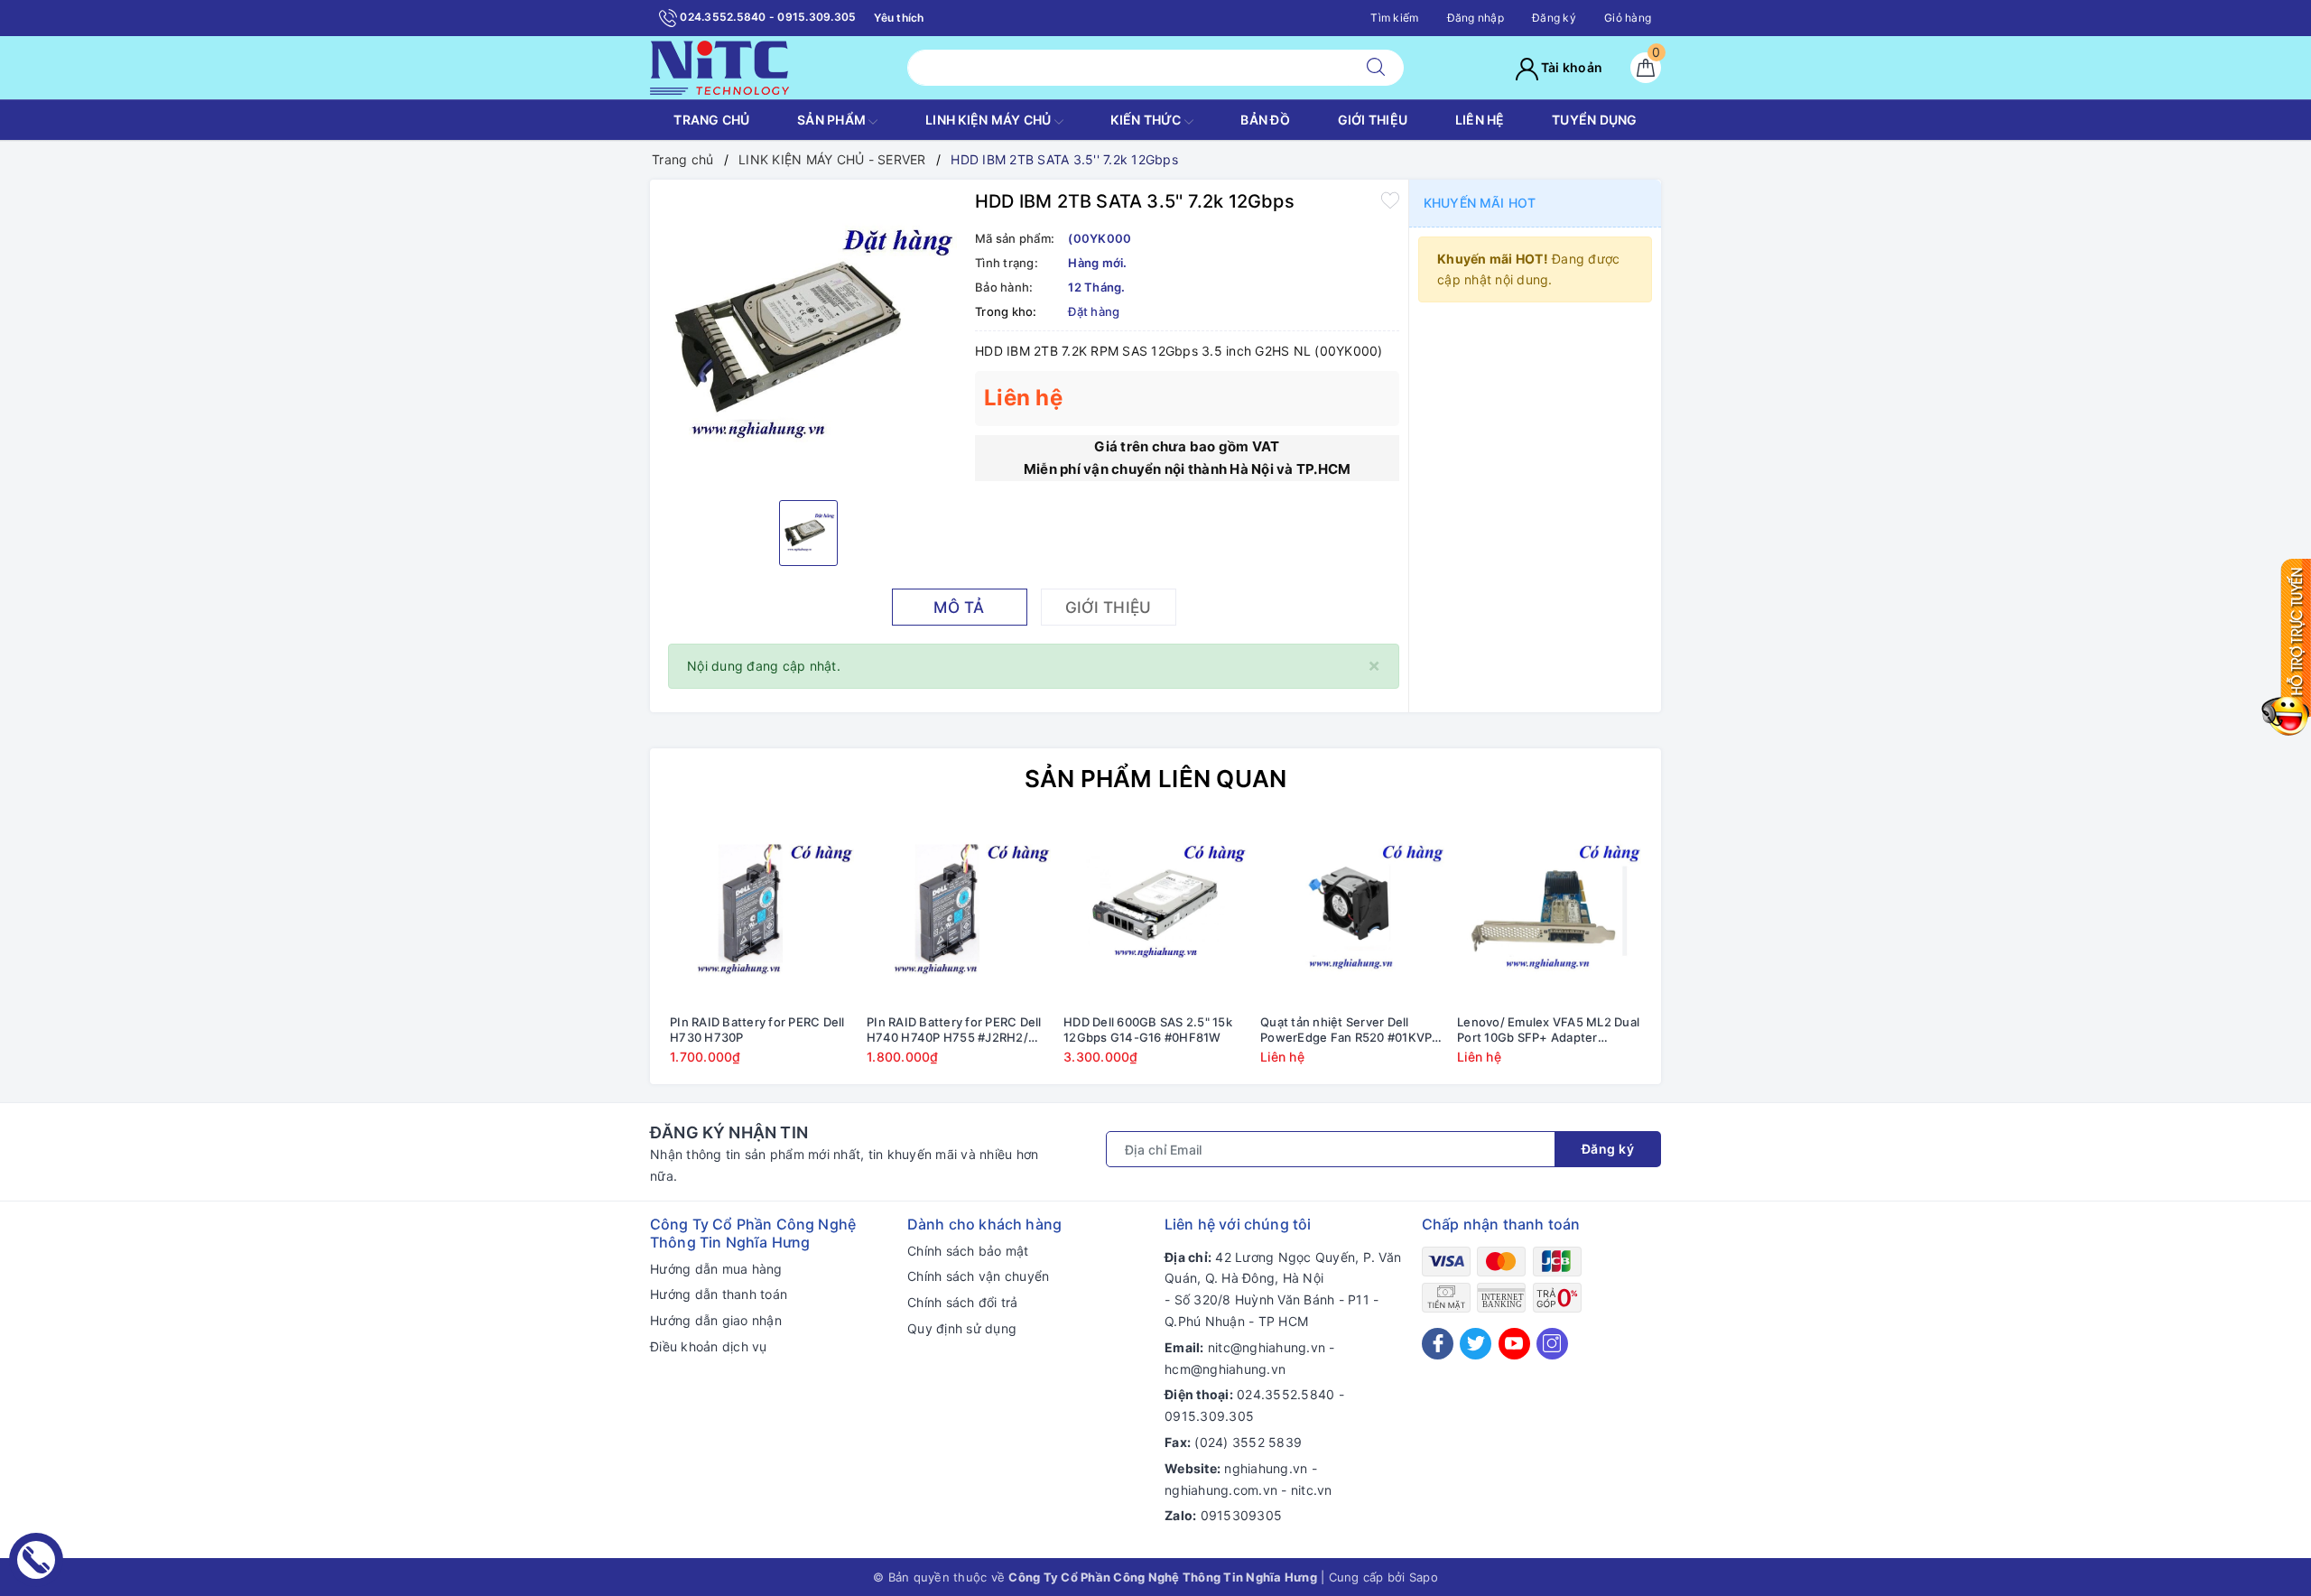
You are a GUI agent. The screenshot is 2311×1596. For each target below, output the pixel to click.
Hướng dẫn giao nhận (716, 1320)
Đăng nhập (1476, 18)
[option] (808, 338)
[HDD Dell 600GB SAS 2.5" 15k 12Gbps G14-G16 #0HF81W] (1155, 914)
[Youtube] (1514, 1344)
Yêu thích (899, 18)
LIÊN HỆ (1480, 120)
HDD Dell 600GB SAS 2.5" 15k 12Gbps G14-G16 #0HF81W (1148, 1030)
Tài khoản (1571, 67)
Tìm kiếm (1394, 18)
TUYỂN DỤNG (1595, 120)
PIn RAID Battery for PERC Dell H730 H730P (757, 1030)
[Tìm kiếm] (1376, 68)
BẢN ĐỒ (1265, 120)
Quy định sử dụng (962, 1328)
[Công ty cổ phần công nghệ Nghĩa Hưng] (719, 66)
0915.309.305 (1209, 1416)
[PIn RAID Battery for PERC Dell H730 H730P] (762, 914)
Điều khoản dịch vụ (709, 1346)
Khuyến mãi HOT (1480, 203)
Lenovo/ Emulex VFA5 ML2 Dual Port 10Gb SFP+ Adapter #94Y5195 (1548, 1030)
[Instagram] (1552, 1344)
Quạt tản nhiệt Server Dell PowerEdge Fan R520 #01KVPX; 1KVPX (1352, 1030)
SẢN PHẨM (833, 120)
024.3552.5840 (1285, 1394)
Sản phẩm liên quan (1156, 779)
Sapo (1424, 1577)
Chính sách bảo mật (968, 1251)
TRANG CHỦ (711, 120)
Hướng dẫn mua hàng (716, 1269)
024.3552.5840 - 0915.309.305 (766, 17)
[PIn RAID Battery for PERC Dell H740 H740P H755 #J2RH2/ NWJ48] (959, 914)
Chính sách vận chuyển (978, 1276)
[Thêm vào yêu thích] (1390, 199)
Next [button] (1697, 956)
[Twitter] (1476, 1344)
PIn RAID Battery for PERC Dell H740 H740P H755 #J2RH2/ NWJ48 (954, 1030)
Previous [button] (614, 956)
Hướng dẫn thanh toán (719, 1294)
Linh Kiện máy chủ (990, 120)
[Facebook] (1438, 1344)
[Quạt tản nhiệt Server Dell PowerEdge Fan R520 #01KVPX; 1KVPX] (1352, 914)
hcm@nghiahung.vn (1225, 1369)
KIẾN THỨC (1147, 120)
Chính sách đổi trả (963, 1302)
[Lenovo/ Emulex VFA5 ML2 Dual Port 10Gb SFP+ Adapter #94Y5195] (1549, 914)
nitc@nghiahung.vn (1267, 1347)
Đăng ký (1554, 18)
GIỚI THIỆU (1373, 120)
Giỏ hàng (1628, 18)
